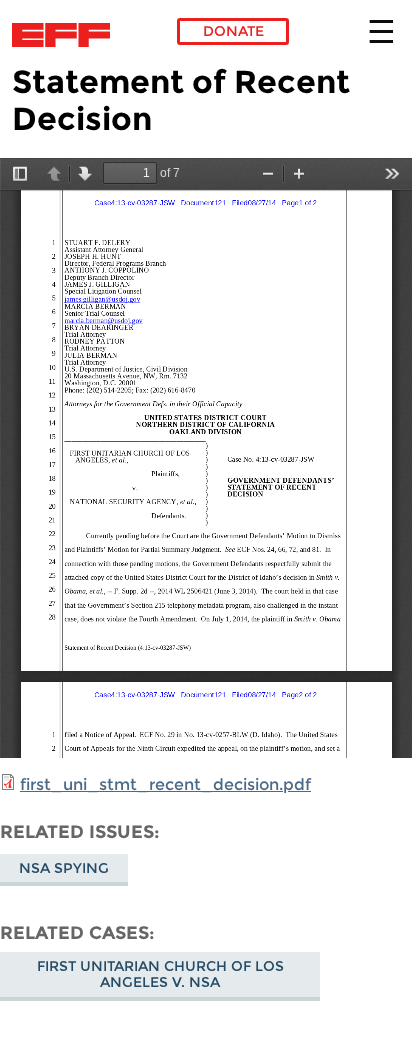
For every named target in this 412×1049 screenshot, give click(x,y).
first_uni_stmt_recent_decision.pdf (165, 784)
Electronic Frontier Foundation (66, 35)
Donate (233, 31)
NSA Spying (64, 868)
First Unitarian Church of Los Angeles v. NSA (160, 974)
